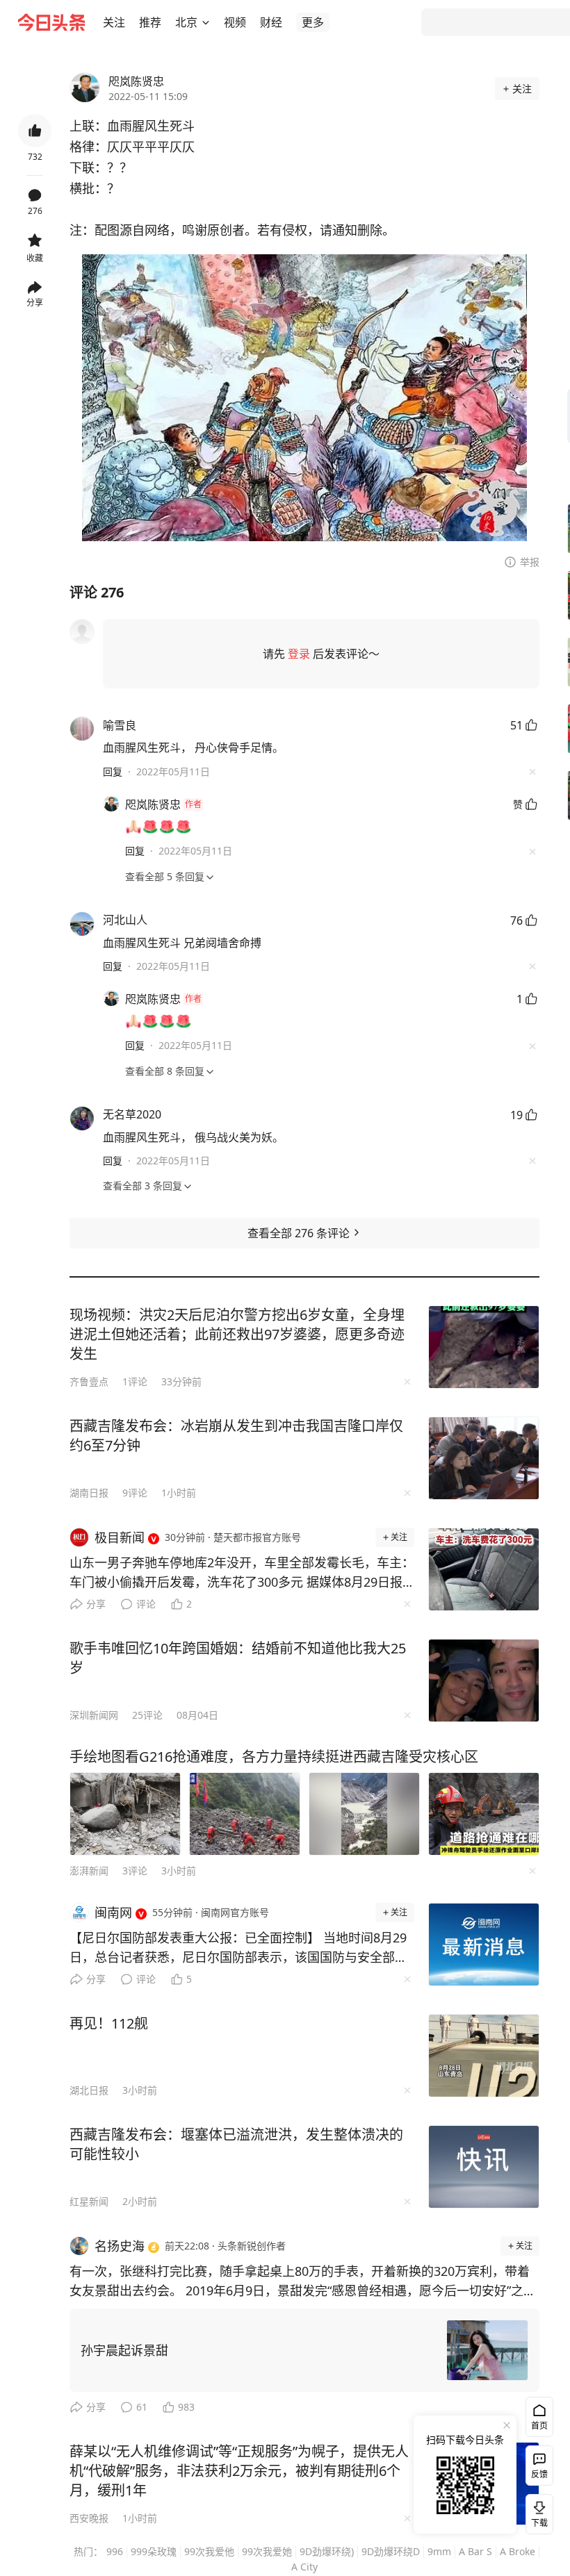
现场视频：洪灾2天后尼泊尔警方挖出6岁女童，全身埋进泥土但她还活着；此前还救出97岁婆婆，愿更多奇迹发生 (237, 1334)
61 (142, 2407)
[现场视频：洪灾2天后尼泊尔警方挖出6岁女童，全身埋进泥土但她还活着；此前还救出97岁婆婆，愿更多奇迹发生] (484, 1347)
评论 (146, 1604)
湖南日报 (89, 1493)
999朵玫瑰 (154, 2551)
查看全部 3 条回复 (142, 1186)
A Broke (518, 2551)
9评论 (135, 1493)
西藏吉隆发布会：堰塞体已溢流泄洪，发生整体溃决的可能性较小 (236, 2144)
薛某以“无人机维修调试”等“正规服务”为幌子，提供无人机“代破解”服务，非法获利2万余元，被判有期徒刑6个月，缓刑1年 (239, 2471)
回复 (113, 771)
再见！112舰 (109, 2023)
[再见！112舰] (484, 2056)
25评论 (147, 1715)
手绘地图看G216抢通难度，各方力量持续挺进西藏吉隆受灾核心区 (274, 1757)
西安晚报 (89, 2518)
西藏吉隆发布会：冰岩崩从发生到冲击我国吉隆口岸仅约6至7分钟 (236, 1436)
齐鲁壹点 (89, 1381)
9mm (439, 2551)
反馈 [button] (539, 2474)
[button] (114, 22)
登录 (299, 654)
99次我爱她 (267, 2551)
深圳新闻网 (94, 1715)
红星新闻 (89, 2201)
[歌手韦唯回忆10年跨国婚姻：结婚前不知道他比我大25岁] (484, 1681)
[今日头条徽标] (51, 22)
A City (304, 2567)
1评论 (135, 1381)
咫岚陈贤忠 (136, 81)
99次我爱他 (209, 2551)
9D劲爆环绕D (391, 2551)
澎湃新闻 (89, 1871)
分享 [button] (35, 303)
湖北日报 (89, 2090)
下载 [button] (537, 2511)
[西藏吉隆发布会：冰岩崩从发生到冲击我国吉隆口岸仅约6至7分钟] (484, 1458)
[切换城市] (206, 22)
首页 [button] (539, 2426)
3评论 (135, 1871)
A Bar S (475, 2551)
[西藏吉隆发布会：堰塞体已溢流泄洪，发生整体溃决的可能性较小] (484, 2167)
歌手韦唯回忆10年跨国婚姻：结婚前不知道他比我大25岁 (238, 1658)
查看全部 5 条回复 (165, 876)
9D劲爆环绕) (327, 2551)
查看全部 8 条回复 (165, 1071)
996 (115, 2551)
